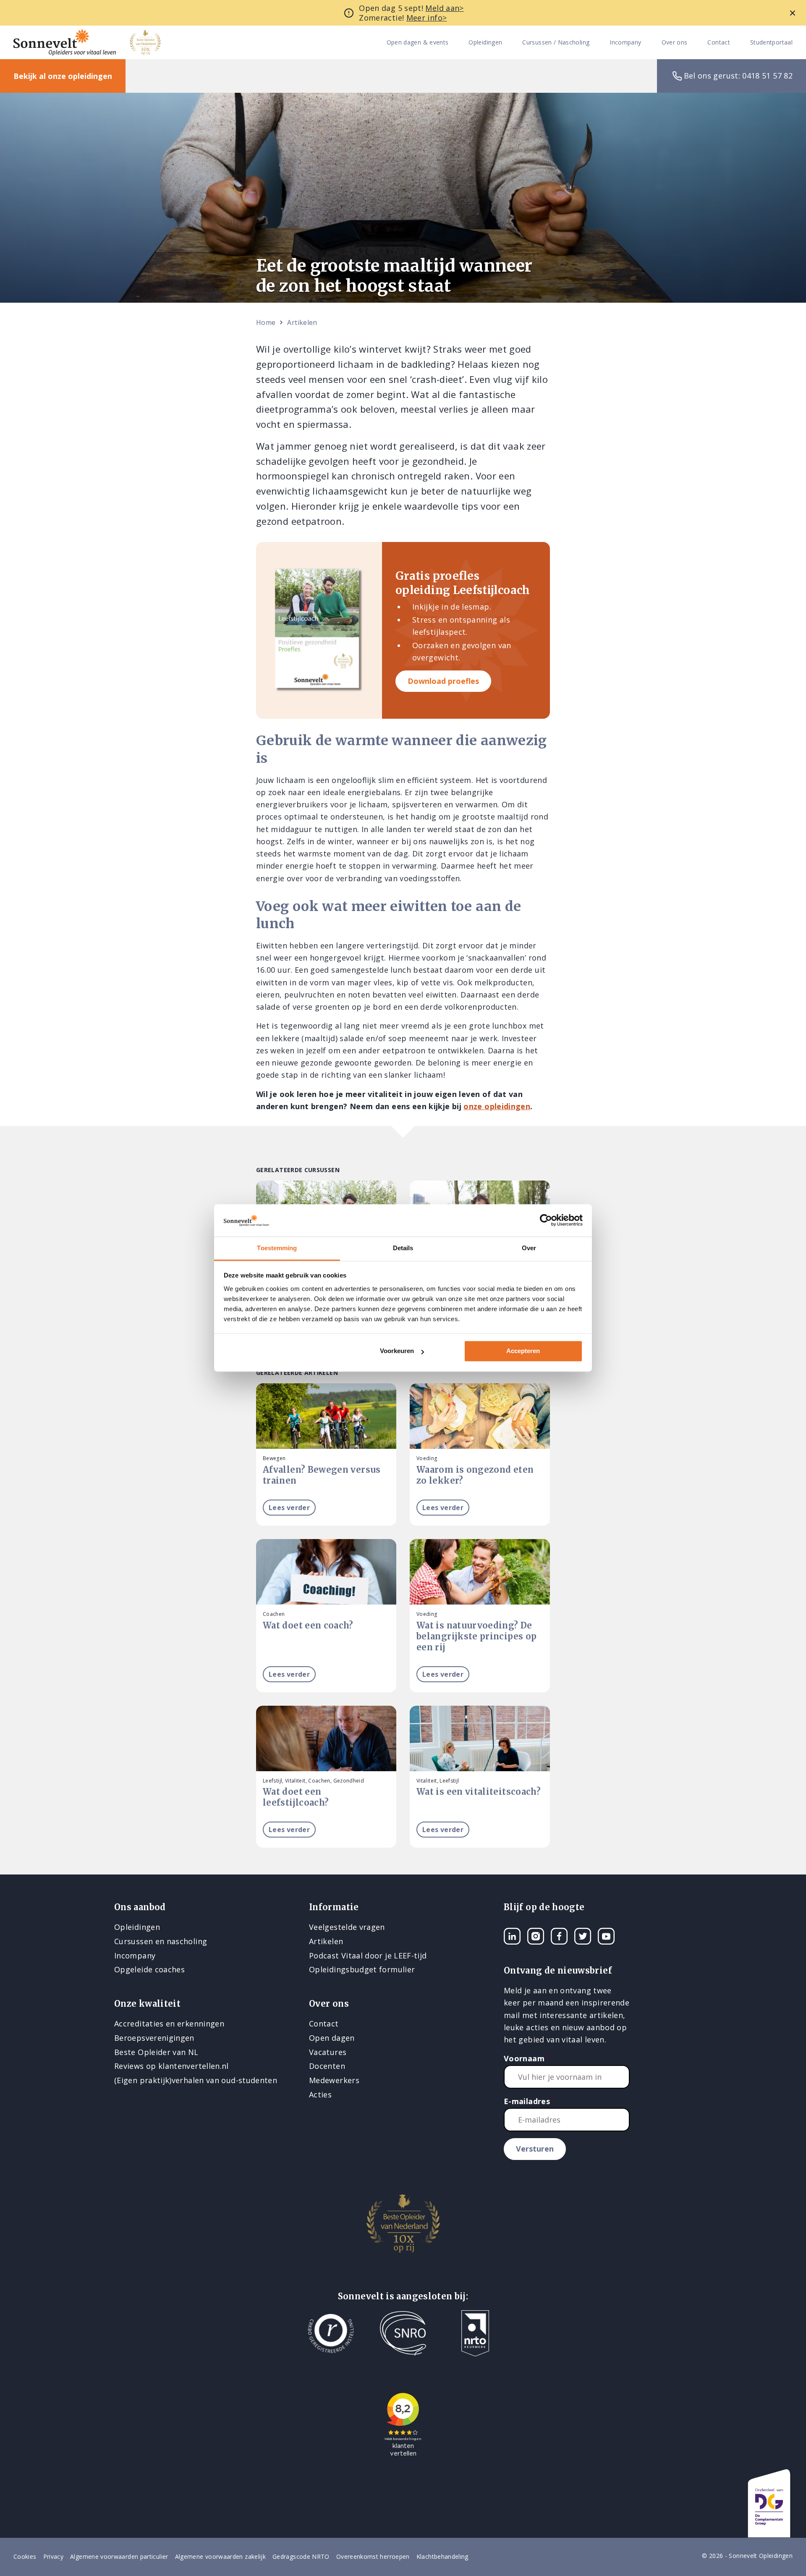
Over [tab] (529, 1248)
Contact (719, 43)
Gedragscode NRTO (301, 2556)
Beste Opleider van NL (156, 2052)
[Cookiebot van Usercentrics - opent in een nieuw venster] (546, 1220)
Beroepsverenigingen (154, 2038)
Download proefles (443, 681)
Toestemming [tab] (277, 1248)
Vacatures (328, 2052)
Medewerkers (334, 2080)
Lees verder (289, 1508)
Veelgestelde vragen (347, 1927)
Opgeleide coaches (149, 1969)
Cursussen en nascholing (161, 1941)
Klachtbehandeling (442, 2556)
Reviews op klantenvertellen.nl (171, 2066)
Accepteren (523, 1351)
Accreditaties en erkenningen (169, 2024)
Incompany (625, 43)
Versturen (535, 2149)
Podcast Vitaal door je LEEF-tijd (368, 1956)
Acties (320, 2094)
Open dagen (332, 2038)
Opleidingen (485, 43)
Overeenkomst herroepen (373, 2556)
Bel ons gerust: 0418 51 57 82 (738, 76)
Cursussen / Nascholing (556, 43)
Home (266, 322)
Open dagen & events (418, 43)
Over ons (675, 43)
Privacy (54, 2556)
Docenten (327, 2066)
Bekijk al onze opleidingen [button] (63, 76)
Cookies (25, 2556)
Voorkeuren (397, 1351)
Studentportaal (771, 43)
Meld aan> (444, 8)
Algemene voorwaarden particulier (119, 2556)
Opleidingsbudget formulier (362, 1969)
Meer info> (427, 18)
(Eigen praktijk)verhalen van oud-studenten (196, 2080)
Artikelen (302, 322)
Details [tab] (403, 1248)
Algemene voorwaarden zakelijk (220, 2556)
